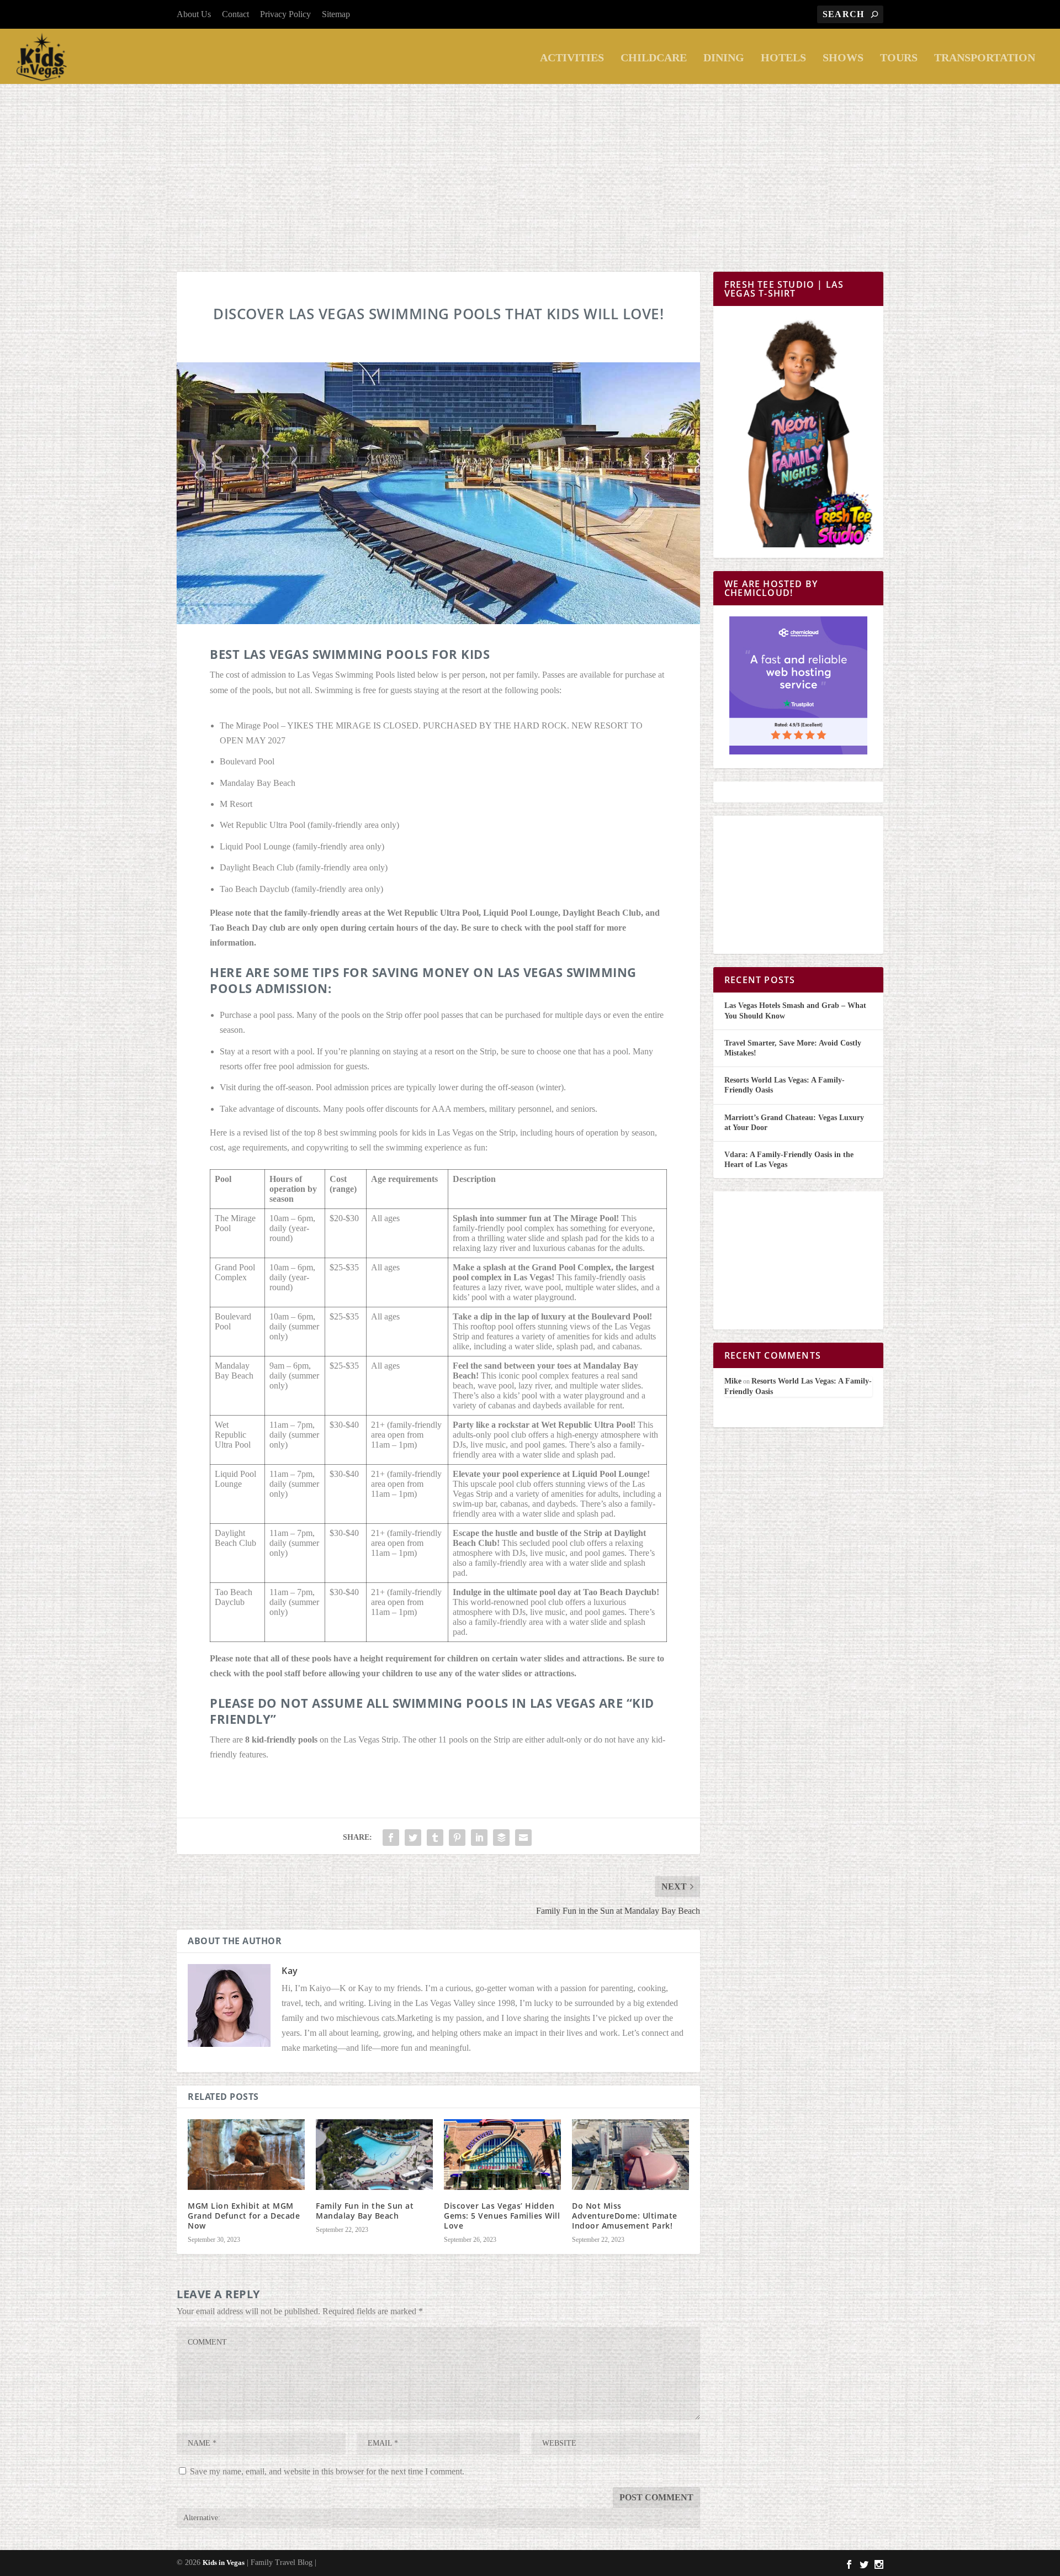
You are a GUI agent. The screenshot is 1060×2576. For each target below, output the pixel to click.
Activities (572, 58)
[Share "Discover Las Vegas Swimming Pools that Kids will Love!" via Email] (523, 1838)
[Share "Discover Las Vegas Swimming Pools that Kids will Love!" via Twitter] (413, 1838)
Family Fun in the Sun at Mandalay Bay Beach (365, 2211)
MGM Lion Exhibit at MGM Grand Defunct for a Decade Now (244, 2216)
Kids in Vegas (224, 2562)
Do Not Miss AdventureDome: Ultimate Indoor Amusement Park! (625, 2216)
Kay (290, 1971)
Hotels (783, 58)
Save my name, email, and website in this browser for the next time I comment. (327, 2471)
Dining (724, 58)
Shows (843, 58)
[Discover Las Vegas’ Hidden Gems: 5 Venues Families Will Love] (502, 2154)
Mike (733, 1381)
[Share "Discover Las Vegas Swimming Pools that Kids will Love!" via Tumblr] (435, 1838)
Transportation (985, 58)
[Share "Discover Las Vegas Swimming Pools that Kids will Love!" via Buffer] (501, 1838)
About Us (194, 14)
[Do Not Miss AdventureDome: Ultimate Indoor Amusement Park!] (630, 2154)
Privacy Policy (285, 14)
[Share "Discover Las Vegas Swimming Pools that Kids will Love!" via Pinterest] (457, 1838)
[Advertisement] (530, 167)
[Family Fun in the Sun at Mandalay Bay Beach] (374, 2154)
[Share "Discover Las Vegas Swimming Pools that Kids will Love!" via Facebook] (391, 1838)
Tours (899, 58)
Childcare (654, 58)
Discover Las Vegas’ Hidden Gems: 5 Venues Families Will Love (502, 2216)
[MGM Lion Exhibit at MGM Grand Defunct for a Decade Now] (246, 2154)
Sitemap (336, 14)
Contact (235, 14)
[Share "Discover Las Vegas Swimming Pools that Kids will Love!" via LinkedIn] (479, 1838)
